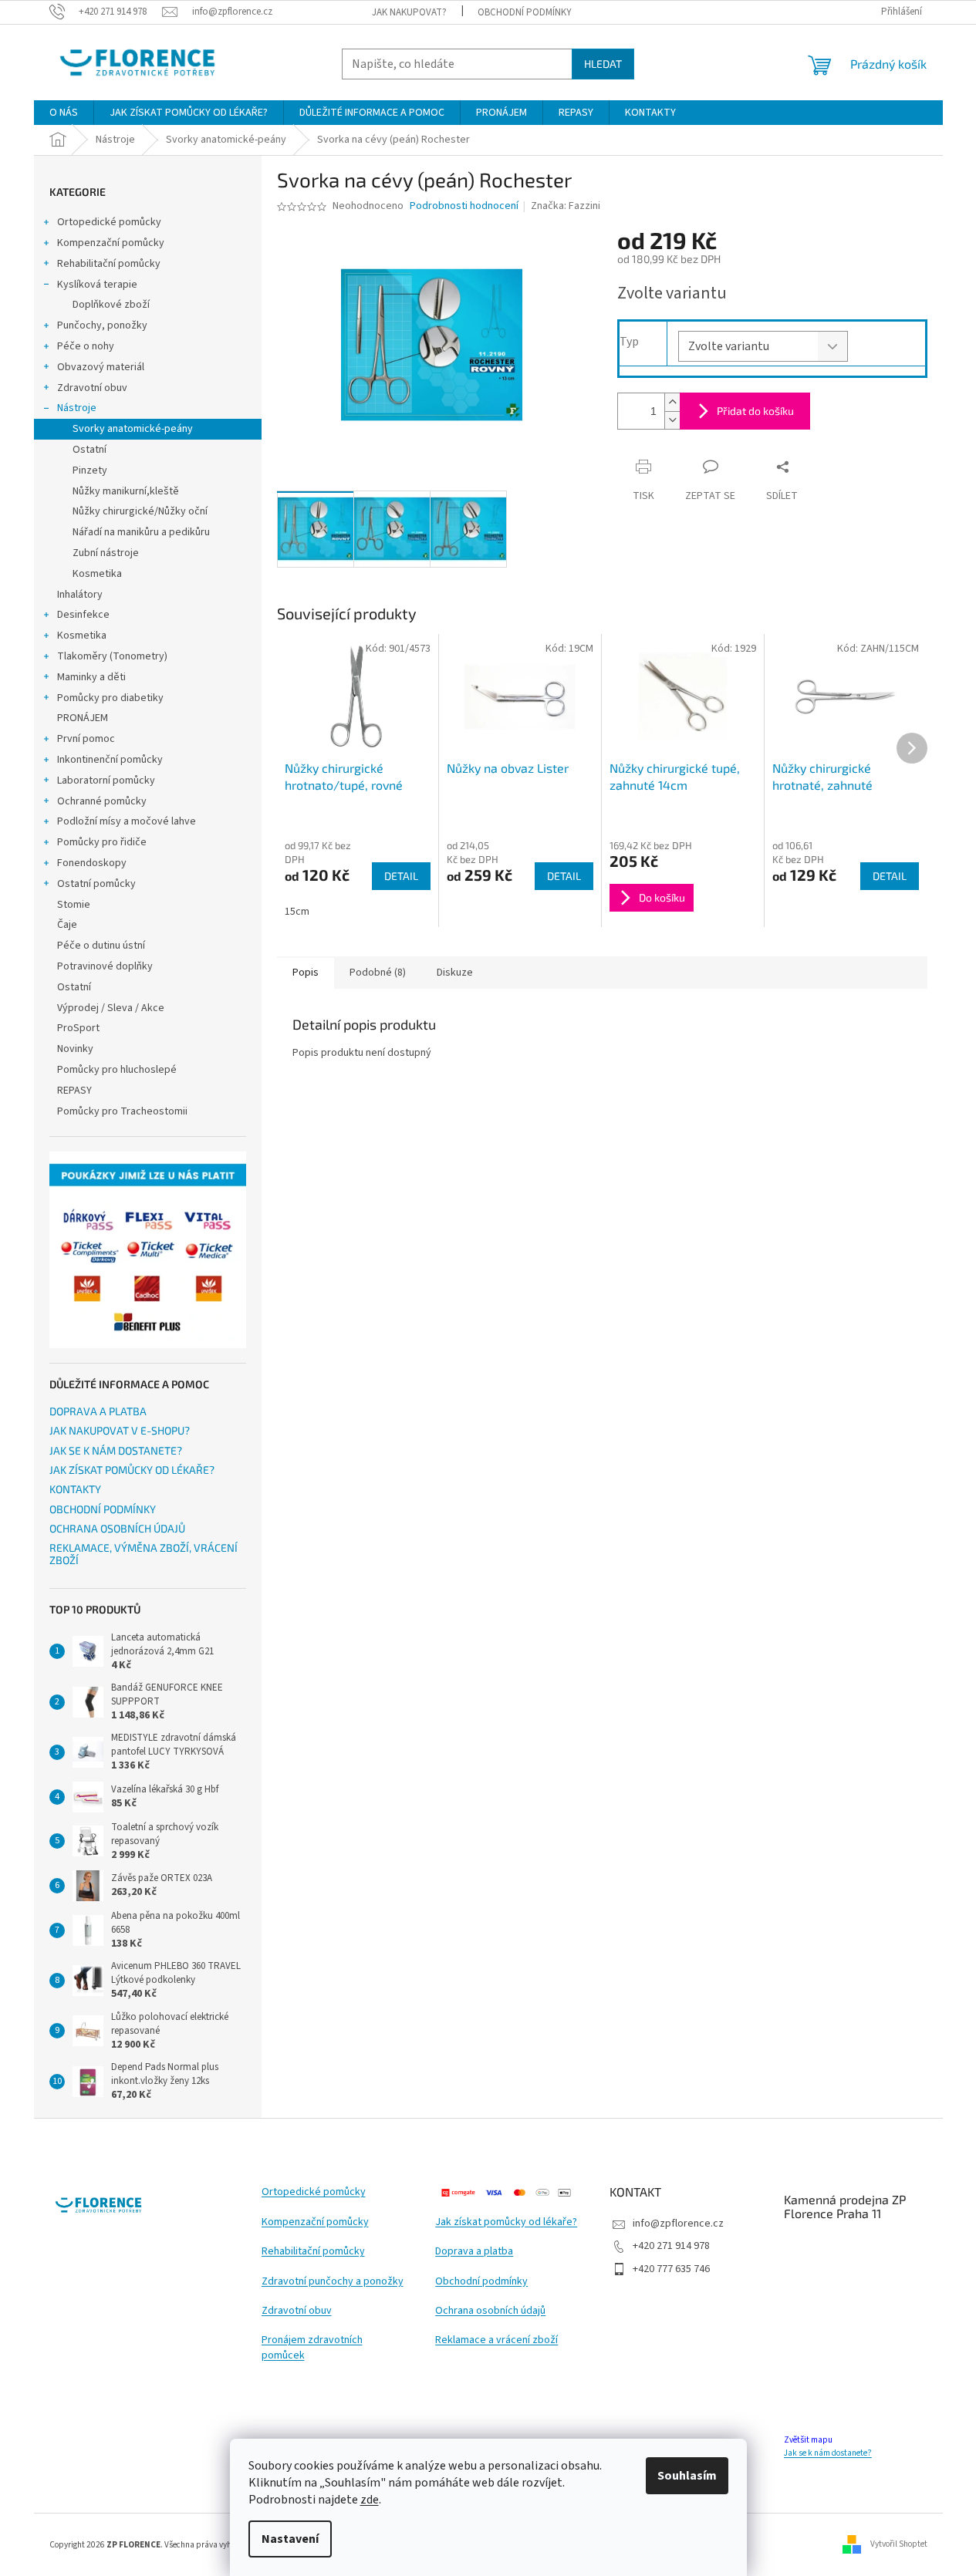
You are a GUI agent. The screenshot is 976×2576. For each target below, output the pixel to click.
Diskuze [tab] (455, 973)
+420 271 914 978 (671, 2246)
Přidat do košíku (755, 411)
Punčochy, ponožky (102, 325)
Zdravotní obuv (92, 388)
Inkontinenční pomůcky (110, 760)
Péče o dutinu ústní (101, 946)
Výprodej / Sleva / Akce (111, 1008)
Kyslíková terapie (97, 285)
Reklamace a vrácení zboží (496, 2340)
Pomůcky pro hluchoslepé (117, 1070)
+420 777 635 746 (671, 2269)
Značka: (566, 206)
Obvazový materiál (101, 367)
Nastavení (290, 2539)
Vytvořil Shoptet (899, 2544)
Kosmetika (97, 574)
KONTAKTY (75, 1489)
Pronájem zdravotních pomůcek (312, 2348)
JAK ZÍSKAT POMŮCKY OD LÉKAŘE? (132, 1470)
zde (370, 2500)
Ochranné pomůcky (102, 801)
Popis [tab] (306, 973)
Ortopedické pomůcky (109, 222)
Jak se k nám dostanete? (828, 2453)
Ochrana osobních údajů (490, 2311)
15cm (297, 912)
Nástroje (77, 408)
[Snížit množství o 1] (672, 420)
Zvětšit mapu (808, 2440)
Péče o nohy (86, 346)
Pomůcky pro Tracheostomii (122, 1111)
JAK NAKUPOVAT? (409, 12)
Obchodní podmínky (481, 2282)
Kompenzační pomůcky (111, 243)
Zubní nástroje (106, 553)
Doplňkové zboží (111, 305)
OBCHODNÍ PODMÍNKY (525, 12)
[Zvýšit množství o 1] (672, 402)
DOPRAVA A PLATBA (98, 1411)
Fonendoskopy (92, 863)
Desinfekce (83, 615)
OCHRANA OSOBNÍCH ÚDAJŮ (117, 1528)
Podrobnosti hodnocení (464, 206)
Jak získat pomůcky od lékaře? (506, 2222)
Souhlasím (687, 2476)
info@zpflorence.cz (678, 2224)
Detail (401, 876)
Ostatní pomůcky (96, 884)
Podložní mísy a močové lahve (127, 821)
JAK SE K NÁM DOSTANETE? (116, 1450)
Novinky (75, 1049)
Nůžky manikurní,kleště (126, 491)
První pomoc (86, 739)
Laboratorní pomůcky (106, 781)
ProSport (78, 1028)
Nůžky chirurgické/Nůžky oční (140, 511)
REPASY (74, 1091)
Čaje (67, 925)
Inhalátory (80, 595)
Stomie (74, 905)
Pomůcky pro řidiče (102, 842)
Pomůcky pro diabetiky (110, 698)
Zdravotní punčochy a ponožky (333, 2282)
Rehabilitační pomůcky (109, 264)
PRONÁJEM (83, 718)
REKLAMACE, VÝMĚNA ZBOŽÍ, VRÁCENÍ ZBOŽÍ (144, 1554)
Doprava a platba (474, 2252)
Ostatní (89, 450)
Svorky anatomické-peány (133, 429)
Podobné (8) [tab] (378, 973)
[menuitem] (64, 113)
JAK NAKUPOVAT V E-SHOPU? (120, 1430)
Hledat (603, 64)
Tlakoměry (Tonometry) (112, 656)
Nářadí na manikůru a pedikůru (141, 532)
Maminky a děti (91, 677)
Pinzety (90, 470)
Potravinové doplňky (105, 966)
